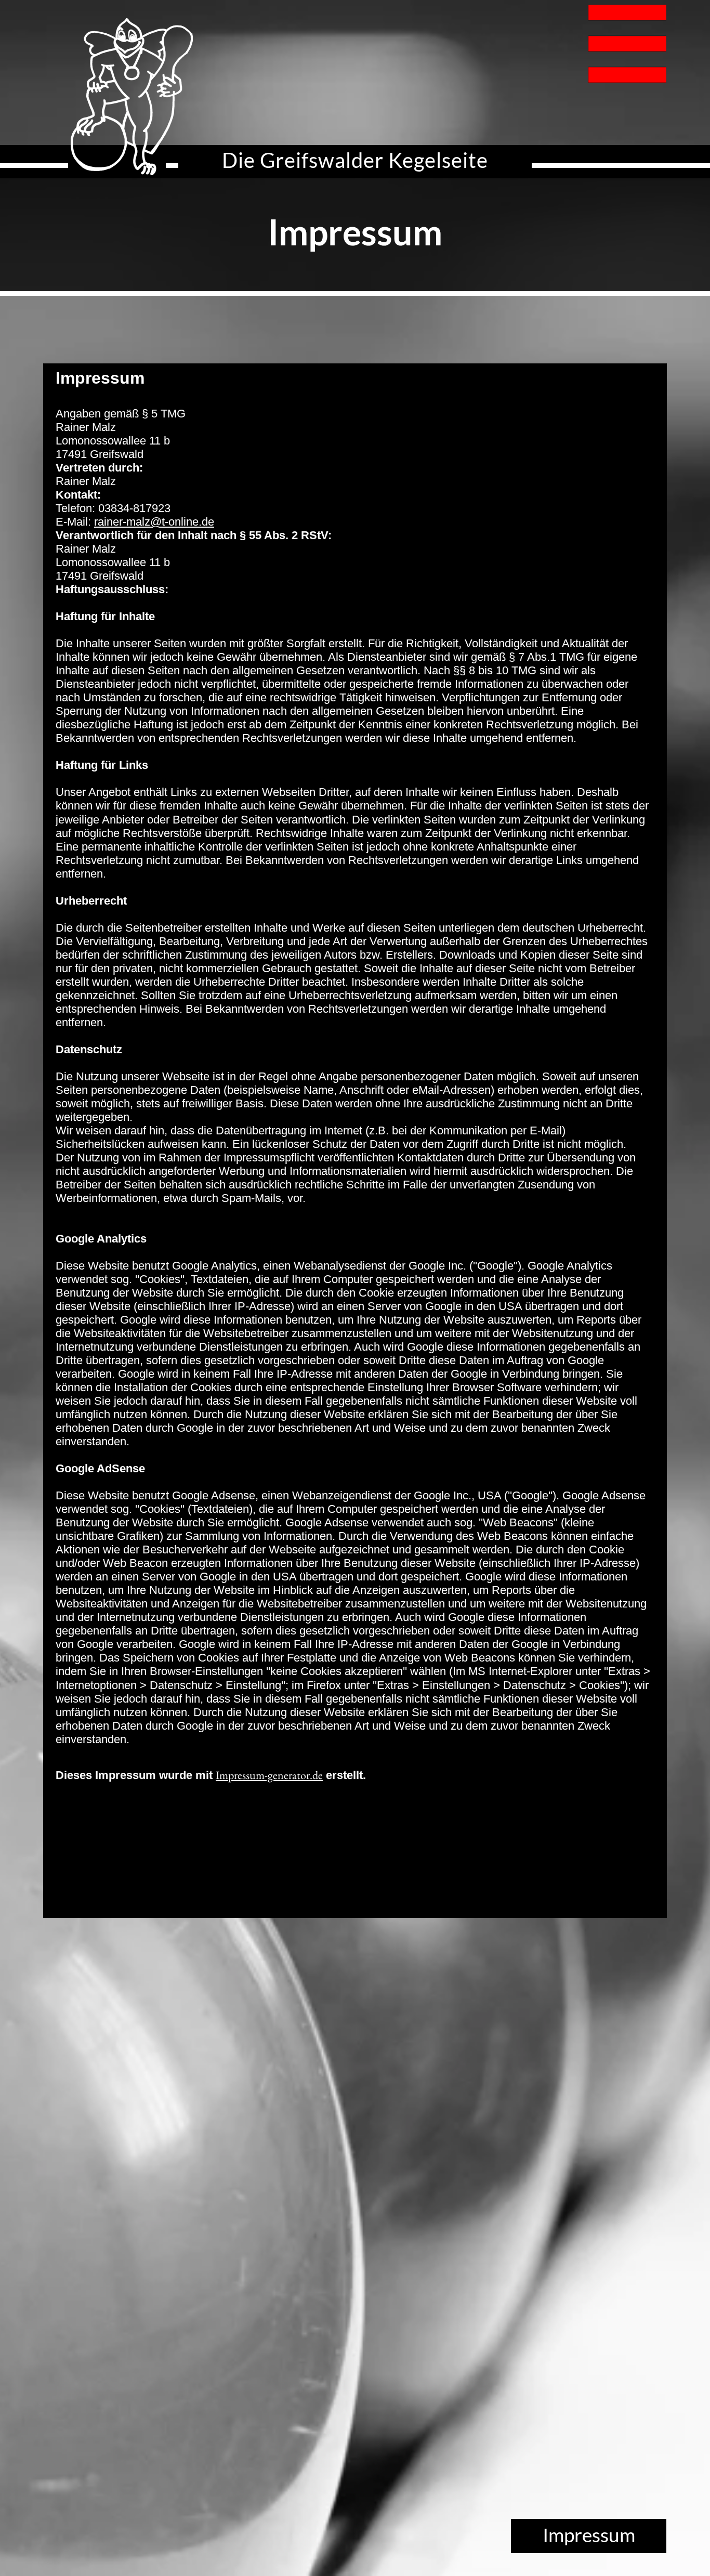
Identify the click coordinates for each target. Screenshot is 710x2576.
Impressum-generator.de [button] (269, 1775)
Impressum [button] (589, 2535)
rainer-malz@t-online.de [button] (154, 522)
